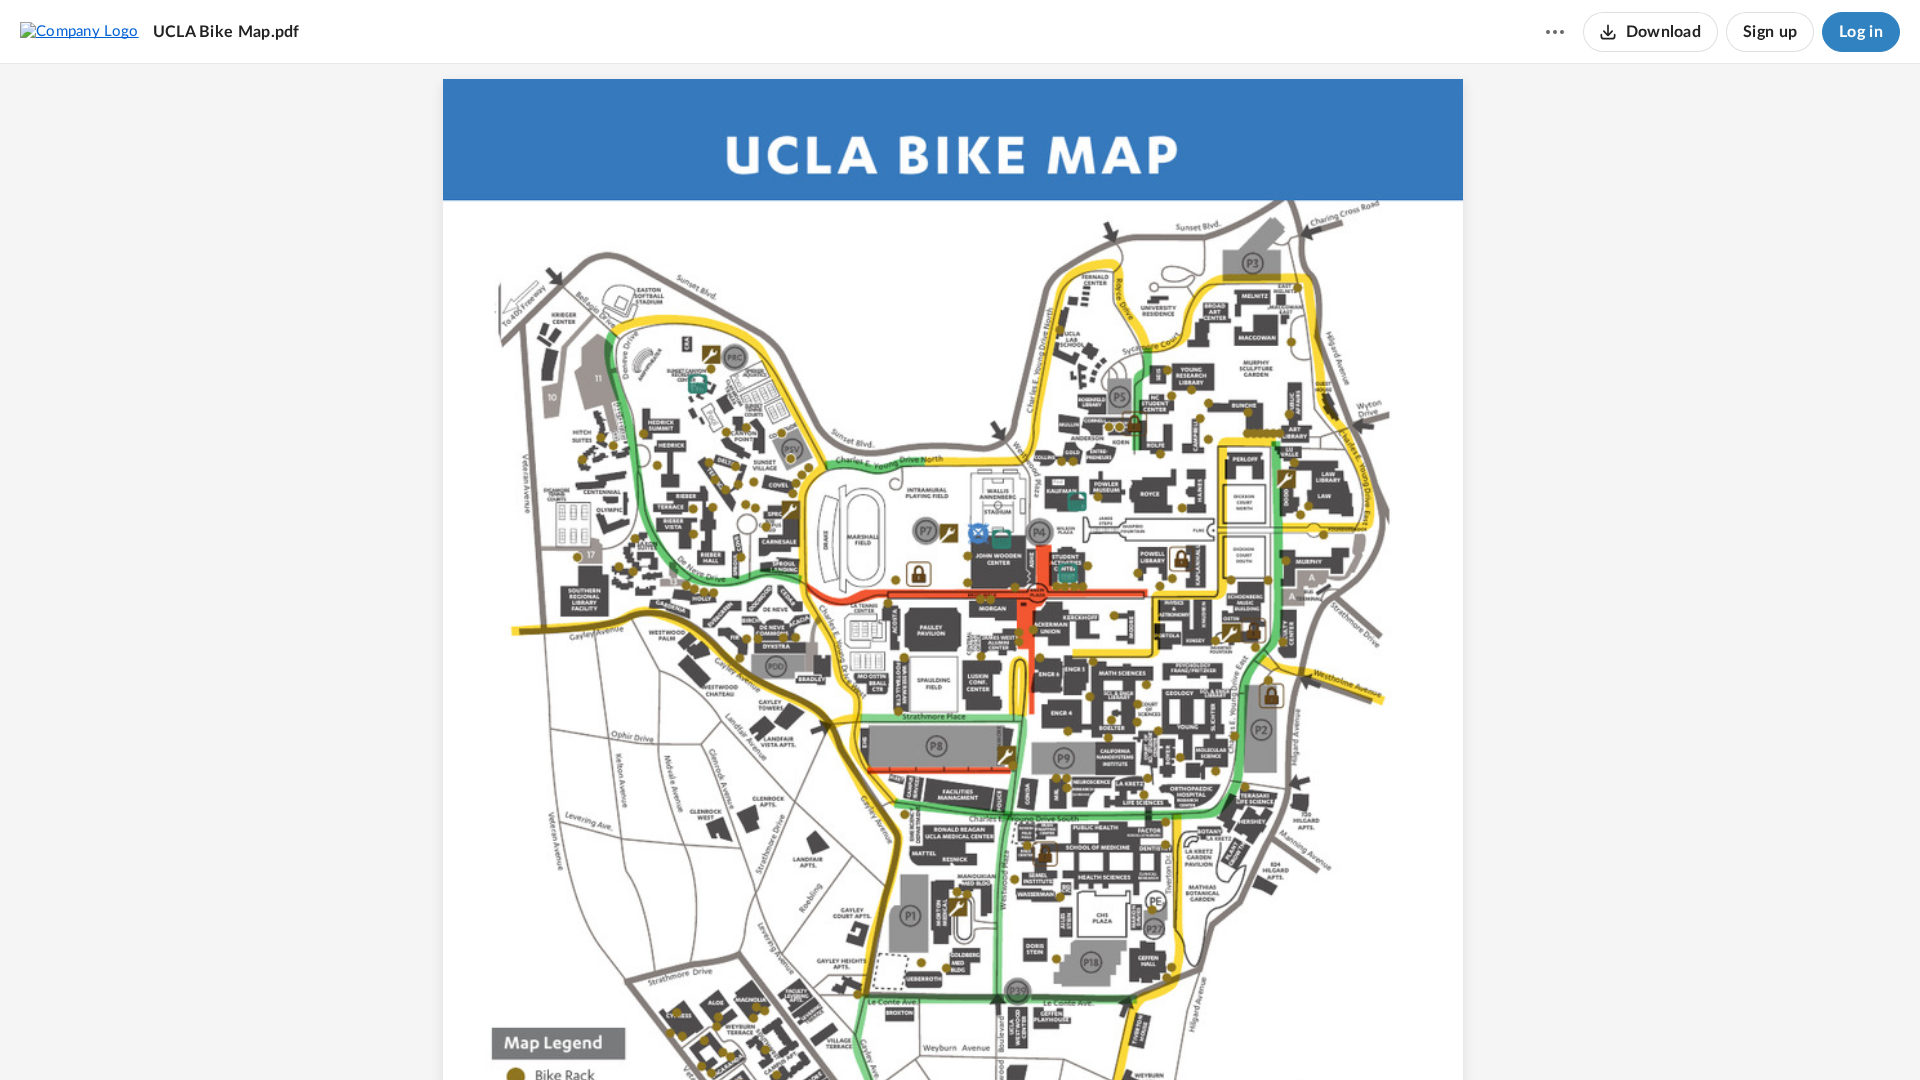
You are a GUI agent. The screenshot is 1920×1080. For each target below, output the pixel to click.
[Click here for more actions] (1555, 32)
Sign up (1770, 32)
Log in (1861, 32)
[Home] (79, 31)
